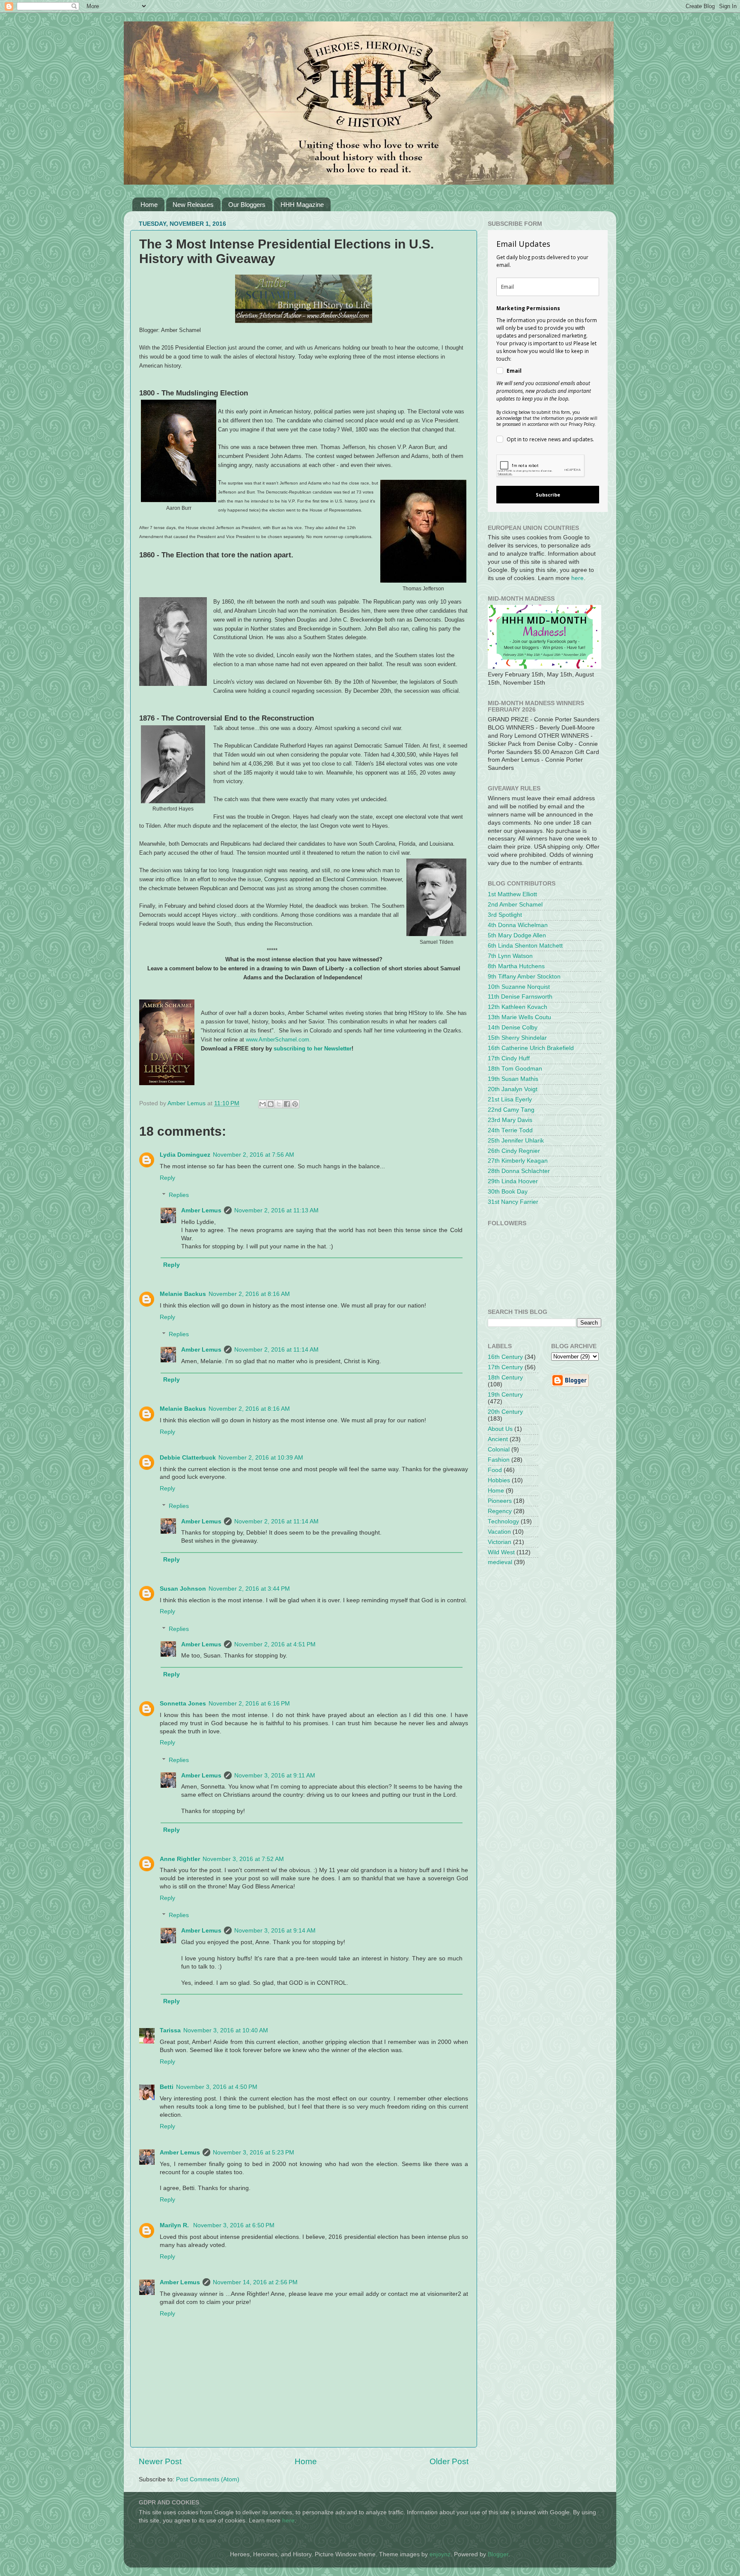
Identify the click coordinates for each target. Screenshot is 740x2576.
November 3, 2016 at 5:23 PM (254, 2153)
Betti (167, 2087)
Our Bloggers (247, 205)
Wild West (501, 1552)
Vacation (499, 1532)
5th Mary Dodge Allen (517, 935)
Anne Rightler (180, 1859)
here (577, 578)
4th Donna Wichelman (518, 925)
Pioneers (500, 1501)
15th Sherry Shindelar (517, 1038)
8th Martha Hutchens (516, 966)
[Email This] (263, 1104)
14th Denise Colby (513, 1028)
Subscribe (548, 495)
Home (149, 205)
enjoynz (440, 2554)
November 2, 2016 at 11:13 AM (276, 1210)
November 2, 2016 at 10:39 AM (261, 1458)
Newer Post (160, 2461)
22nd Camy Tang (511, 1110)
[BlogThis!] (271, 1104)
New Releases (193, 205)
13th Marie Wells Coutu (519, 1017)
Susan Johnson (183, 1589)
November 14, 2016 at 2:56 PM (255, 2282)
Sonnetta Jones (183, 1704)
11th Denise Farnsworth (520, 997)
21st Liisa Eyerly (510, 1100)
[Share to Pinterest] (295, 1104)
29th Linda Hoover (513, 1181)
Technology (503, 1521)
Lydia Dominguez (185, 1155)
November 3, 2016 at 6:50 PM (234, 2225)
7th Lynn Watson (510, 956)
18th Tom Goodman (515, 1069)
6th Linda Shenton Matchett (525, 946)
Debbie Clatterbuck (188, 1458)
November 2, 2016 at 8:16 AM (249, 1294)
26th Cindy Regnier (514, 1151)
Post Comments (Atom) (208, 2479)
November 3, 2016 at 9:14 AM (275, 1931)
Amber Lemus (201, 1210)
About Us (500, 1429)
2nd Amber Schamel (515, 905)
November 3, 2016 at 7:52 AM (243, 1859)
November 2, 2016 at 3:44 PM (249, 1589)
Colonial (499, 1450)
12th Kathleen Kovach (518, 1007)
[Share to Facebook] (287, 1104)
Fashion (499, 1460)
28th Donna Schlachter (519, 1171)
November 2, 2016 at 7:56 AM (254, 1155)
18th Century (505, 1378)
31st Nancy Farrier (513, 1202)
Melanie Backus (183, 1294)
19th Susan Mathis (513, 1079)
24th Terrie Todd (510, 1130)
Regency (500, 1511)
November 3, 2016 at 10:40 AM (226, 2030)
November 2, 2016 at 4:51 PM (275, 1644)
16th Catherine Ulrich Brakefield (531, 1048)
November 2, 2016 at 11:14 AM (276, 1350)
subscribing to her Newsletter (313, 1049)
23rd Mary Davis (510, 1120)
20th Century (505, 1412)
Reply (167, 1178)
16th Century (505, 1357)
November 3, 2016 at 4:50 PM (217, 2087)
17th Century (505, 1367)
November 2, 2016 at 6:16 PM (249, 1704)
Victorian (500, 1542)
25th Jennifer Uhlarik (516, 1141)
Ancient (498, 1439)
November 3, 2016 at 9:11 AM (275, 1776)
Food (495, 1470)
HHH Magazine (302, 205)
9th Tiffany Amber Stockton (524, 977)
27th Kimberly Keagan (518, 1161)
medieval (500, 1562)
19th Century (505, 1395)
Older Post (449, 2461)
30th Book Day (508, 1192)
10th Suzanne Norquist (519, 987)
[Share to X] (279, 1104)
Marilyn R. (175, 2225)
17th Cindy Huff (509, 1058)
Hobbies (499, 1480)
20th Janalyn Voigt (513, 1089)
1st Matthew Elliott (512, 894)
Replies (179, 1195)
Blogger (498, 2554)
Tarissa (170, 2030)
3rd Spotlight (505, 915)
